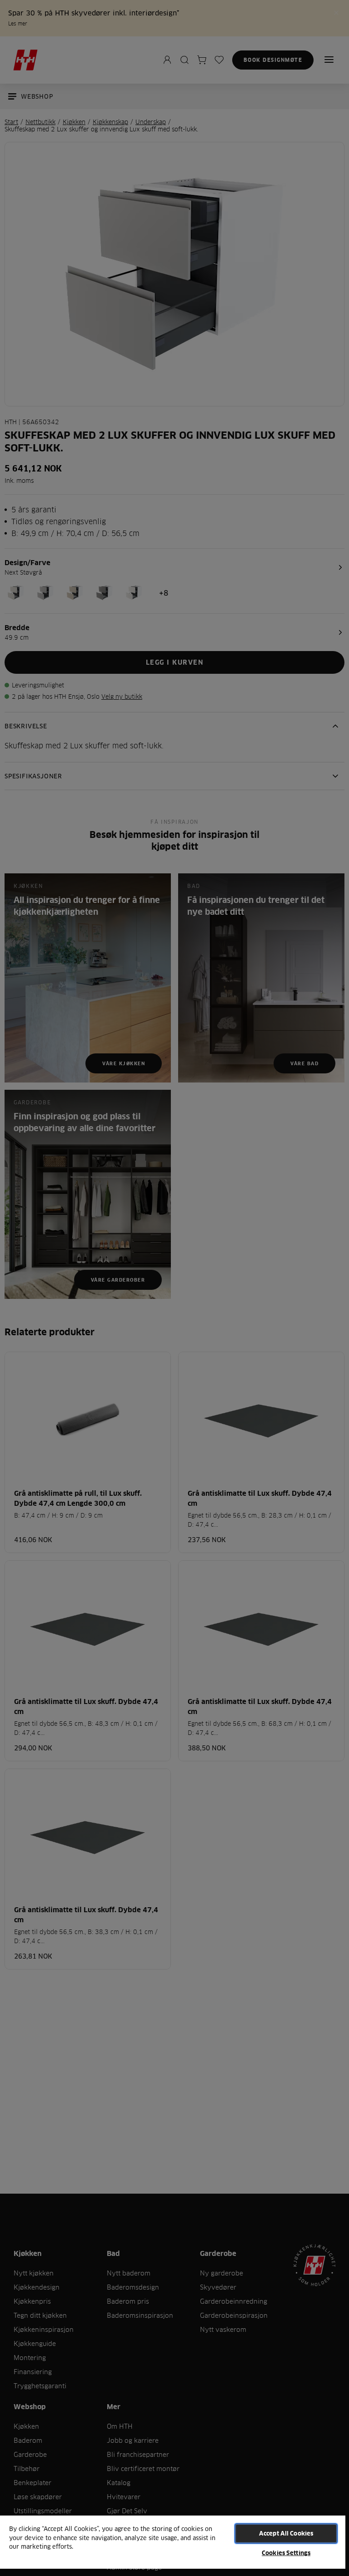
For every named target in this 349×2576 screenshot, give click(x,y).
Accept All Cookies (286, 2533)
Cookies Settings (286, 2553)
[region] (173, 2545)
